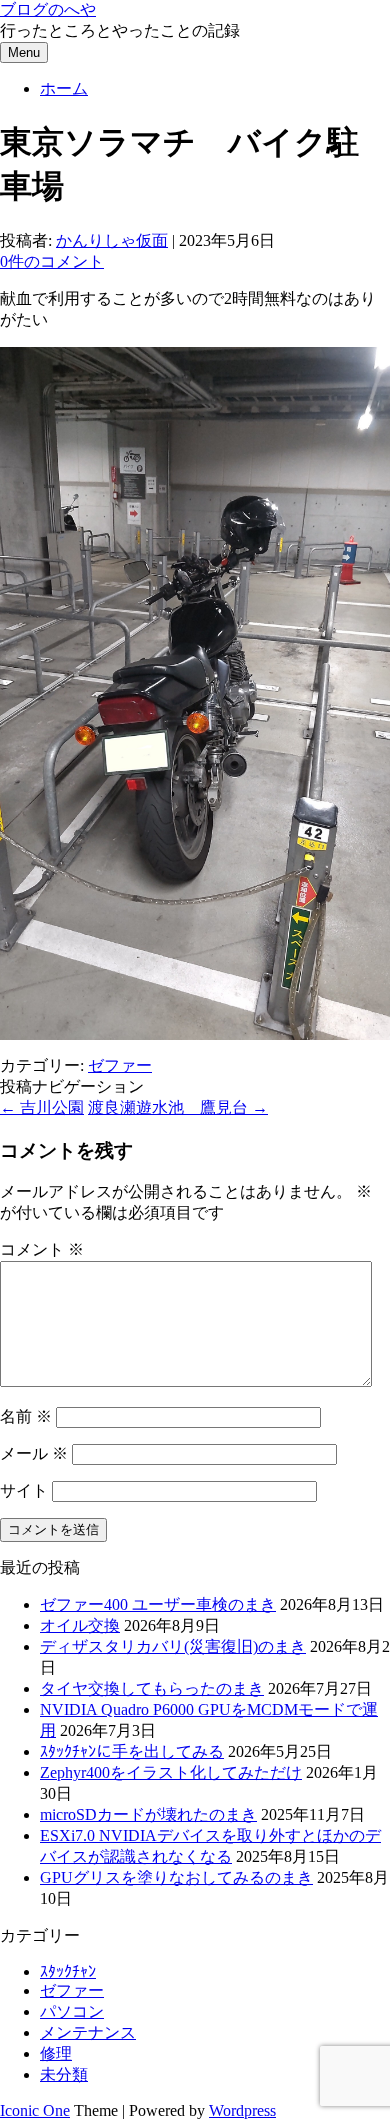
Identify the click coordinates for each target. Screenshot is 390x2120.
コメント (42, 1249)
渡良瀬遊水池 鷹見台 (178, 1107)
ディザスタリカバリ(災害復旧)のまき (173, 1646)
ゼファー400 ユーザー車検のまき (158, 1604)
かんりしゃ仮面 (112, 240)
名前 (26, 1416)
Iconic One (35, 2110)
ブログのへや (48, 9)
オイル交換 (80, 1625)
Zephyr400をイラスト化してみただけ (171, 1772)
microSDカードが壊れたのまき (148, 1814)
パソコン (72, 2011)
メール (34, 1453)
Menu (24, 52)
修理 (56, 2053)
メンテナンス (88, 2032)
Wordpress (242, 2110)
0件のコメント (52, 261)
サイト (24, 1490)
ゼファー (120, 1065)
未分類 (64, 2074)
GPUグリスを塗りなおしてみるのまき (176, 1877)
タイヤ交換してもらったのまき (152, 1688)
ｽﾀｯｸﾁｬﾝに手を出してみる (132, 1751)
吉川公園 (42, 1107)
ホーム (64, 88)
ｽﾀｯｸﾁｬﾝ (68, 1971)
